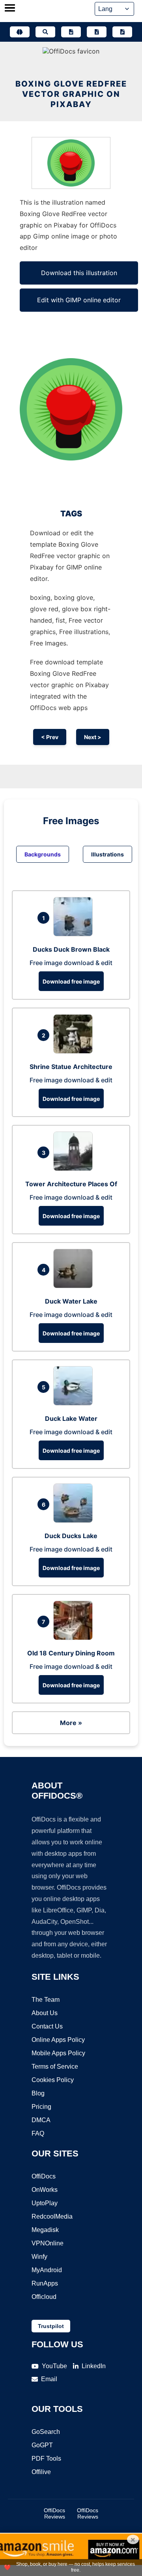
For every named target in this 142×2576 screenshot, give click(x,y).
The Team (46, 2000)
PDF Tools (46, 2459)
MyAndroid (47, 2270)
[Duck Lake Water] (75, 1403)
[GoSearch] (45, 32)
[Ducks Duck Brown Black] (75, 934)
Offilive (41, 2472)
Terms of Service (55, 2067)
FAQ (38, 2133)
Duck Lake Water (71, 1418)
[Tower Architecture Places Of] (75, 1169)
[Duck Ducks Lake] (75, 1520)
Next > (93, 737)
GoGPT (42, 2445)
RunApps (45, 2283)
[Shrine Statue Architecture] (75, 1051)
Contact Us (47, 2026)
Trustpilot (51, 2326)
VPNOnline (48, 2243)
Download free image (71, 981)
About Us (45, 2013)
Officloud (44, 2297)
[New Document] (71, 32)
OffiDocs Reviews (54, 2513)
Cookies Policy (53, 2080)
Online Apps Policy (58, 2040)
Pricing (41, 2107)
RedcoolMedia (52, 2216)
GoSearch (46, 2432)
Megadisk (45, 2230)
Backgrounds (43, 854)
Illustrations (107, 854)
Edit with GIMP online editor (79, 300)
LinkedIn (94, 2366)
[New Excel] (97, 32)
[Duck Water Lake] (75, 1286)
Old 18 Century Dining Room (71, 1653)
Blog (38, 2093)
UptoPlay (45, 2203)
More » (71, 1723)
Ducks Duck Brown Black (71, 949)
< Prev (50, 737)
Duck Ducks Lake (71, 1536)
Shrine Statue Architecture (71, 1067)
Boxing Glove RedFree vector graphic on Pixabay (71, 94)
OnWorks (45, 2190)
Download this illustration (79, 273)
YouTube (54, 2366)
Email (49, 2379)
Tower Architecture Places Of (71, 1184)
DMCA (41, 2120)
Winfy (39, 2257)
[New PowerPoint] (122, 32)
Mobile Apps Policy (58, 2053)
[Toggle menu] (10, 9)
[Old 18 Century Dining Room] (75, 1638)
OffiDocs (44, 2176)
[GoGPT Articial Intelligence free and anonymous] (20, 32)
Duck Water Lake (71, 1301)
